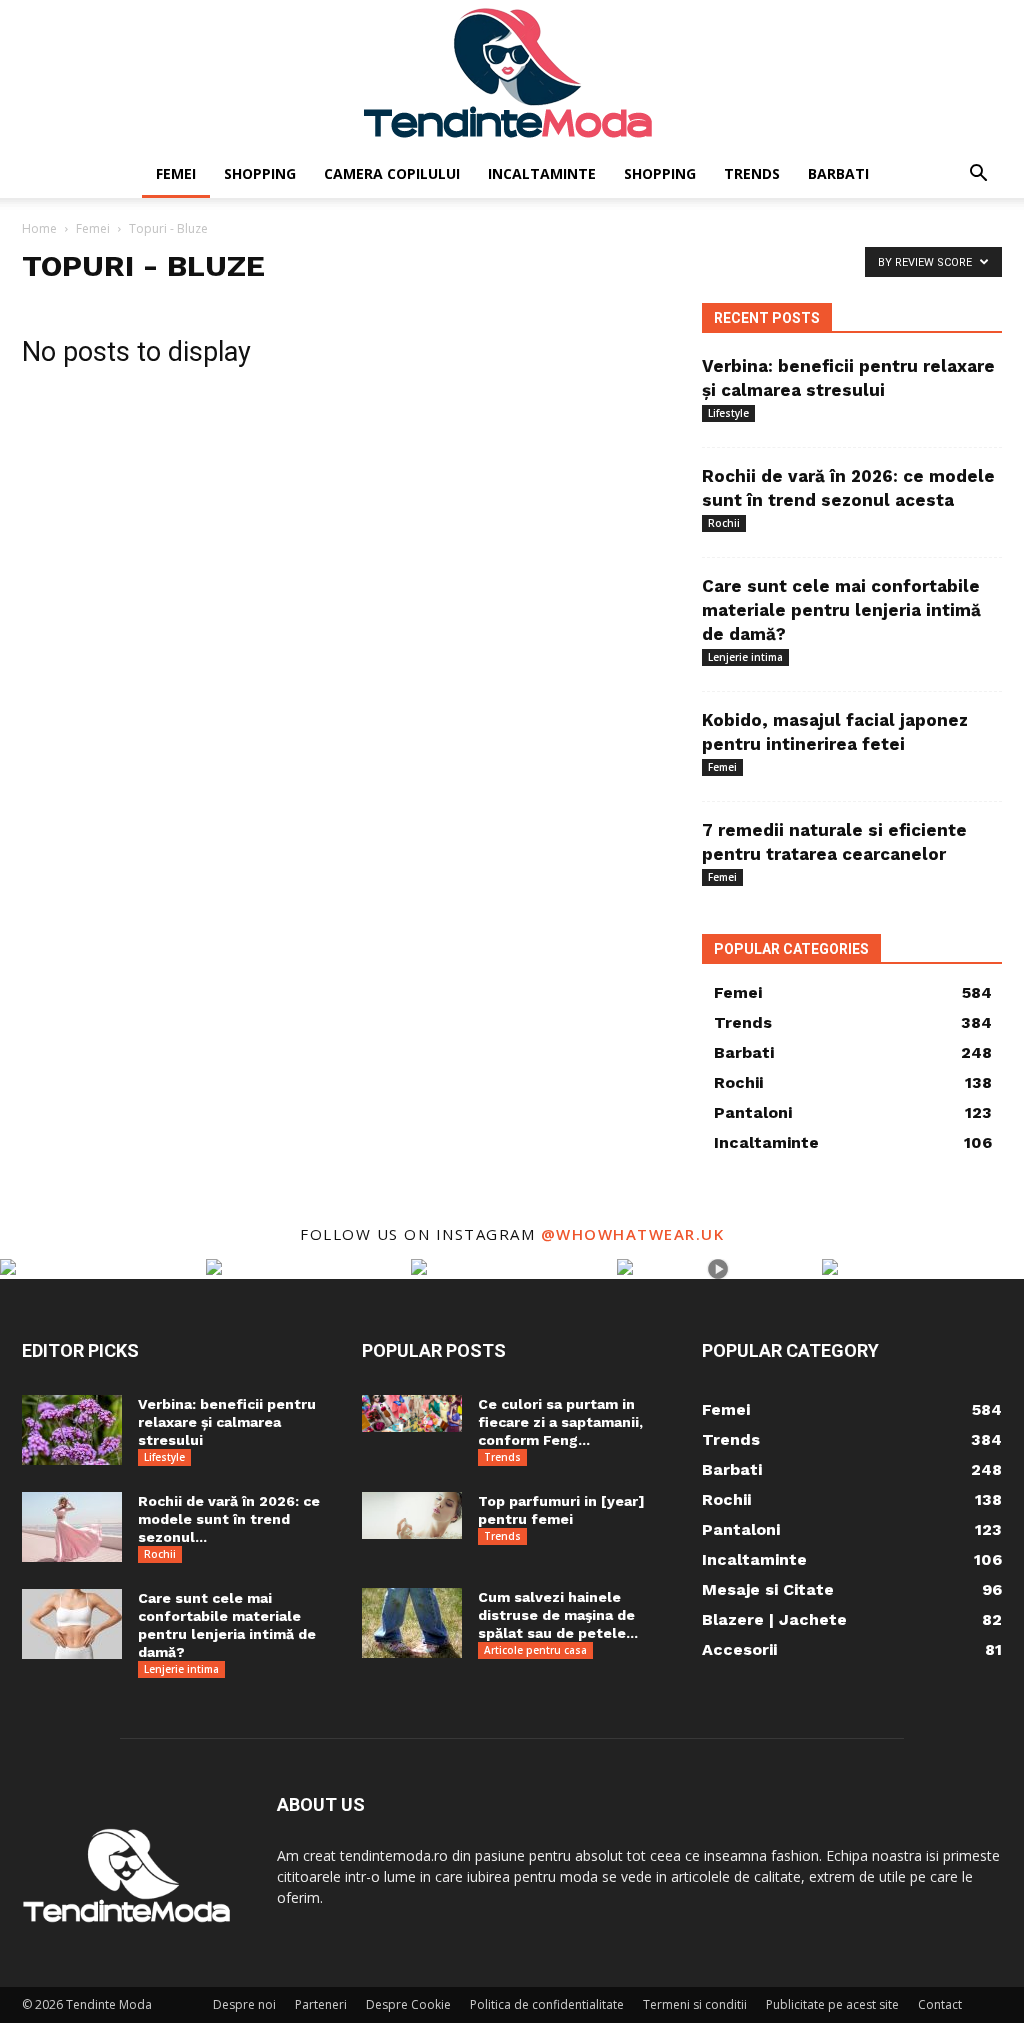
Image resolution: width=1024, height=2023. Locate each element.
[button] (978, 175)
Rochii (724, 523)
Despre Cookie (408, 2004)
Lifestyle (728, 413)
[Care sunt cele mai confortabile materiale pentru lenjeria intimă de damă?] (72, 1624)
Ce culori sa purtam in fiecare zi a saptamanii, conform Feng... (560, 1422)
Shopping (260, 173)
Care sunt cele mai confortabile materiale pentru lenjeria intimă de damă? (841, 610)
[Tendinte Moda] (512, 75)
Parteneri (321, 2004)
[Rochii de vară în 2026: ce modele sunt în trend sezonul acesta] (72, 1527)
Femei (176, 173)
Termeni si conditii (695, 2004)
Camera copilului (392, 173)
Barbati (838, 173)
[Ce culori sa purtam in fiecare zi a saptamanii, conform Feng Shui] (412, 1413)
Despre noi (244, 2004)
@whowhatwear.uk (633, 1234)
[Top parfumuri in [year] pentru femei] (412, 1515)
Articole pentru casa (535, 1650)
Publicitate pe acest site (832, 2004)
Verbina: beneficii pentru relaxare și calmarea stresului (227, 1422)
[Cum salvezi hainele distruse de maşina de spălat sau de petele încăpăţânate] (412, 1623)
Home (39, 228)
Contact (940, 2004)
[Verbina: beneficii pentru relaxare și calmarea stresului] (72, 1430)
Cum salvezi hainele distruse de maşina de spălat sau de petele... (558, 1615)
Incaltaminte (542, 173)
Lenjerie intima (745, 657)
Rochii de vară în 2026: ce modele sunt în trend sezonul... (229, 1519)
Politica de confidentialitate (547, 2004)
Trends (752, 173)
